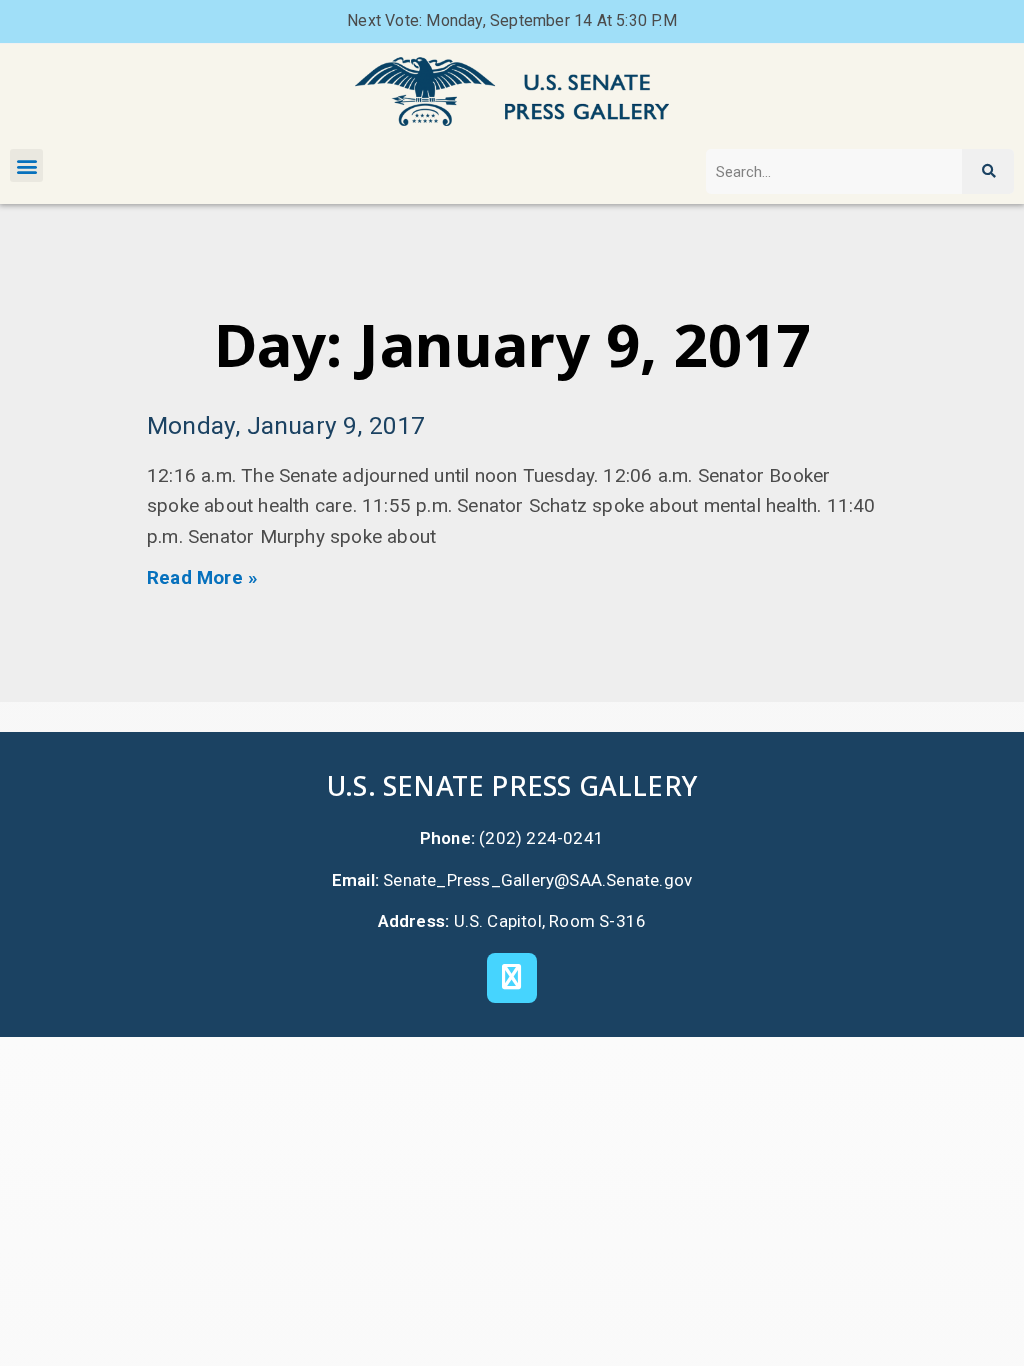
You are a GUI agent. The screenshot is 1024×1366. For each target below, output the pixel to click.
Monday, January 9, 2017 (286, 425)
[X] (512, 978)
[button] (26, 165)
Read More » (202, 577)
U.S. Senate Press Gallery (512, 785)
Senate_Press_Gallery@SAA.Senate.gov (537, 880)
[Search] (988, 171)
